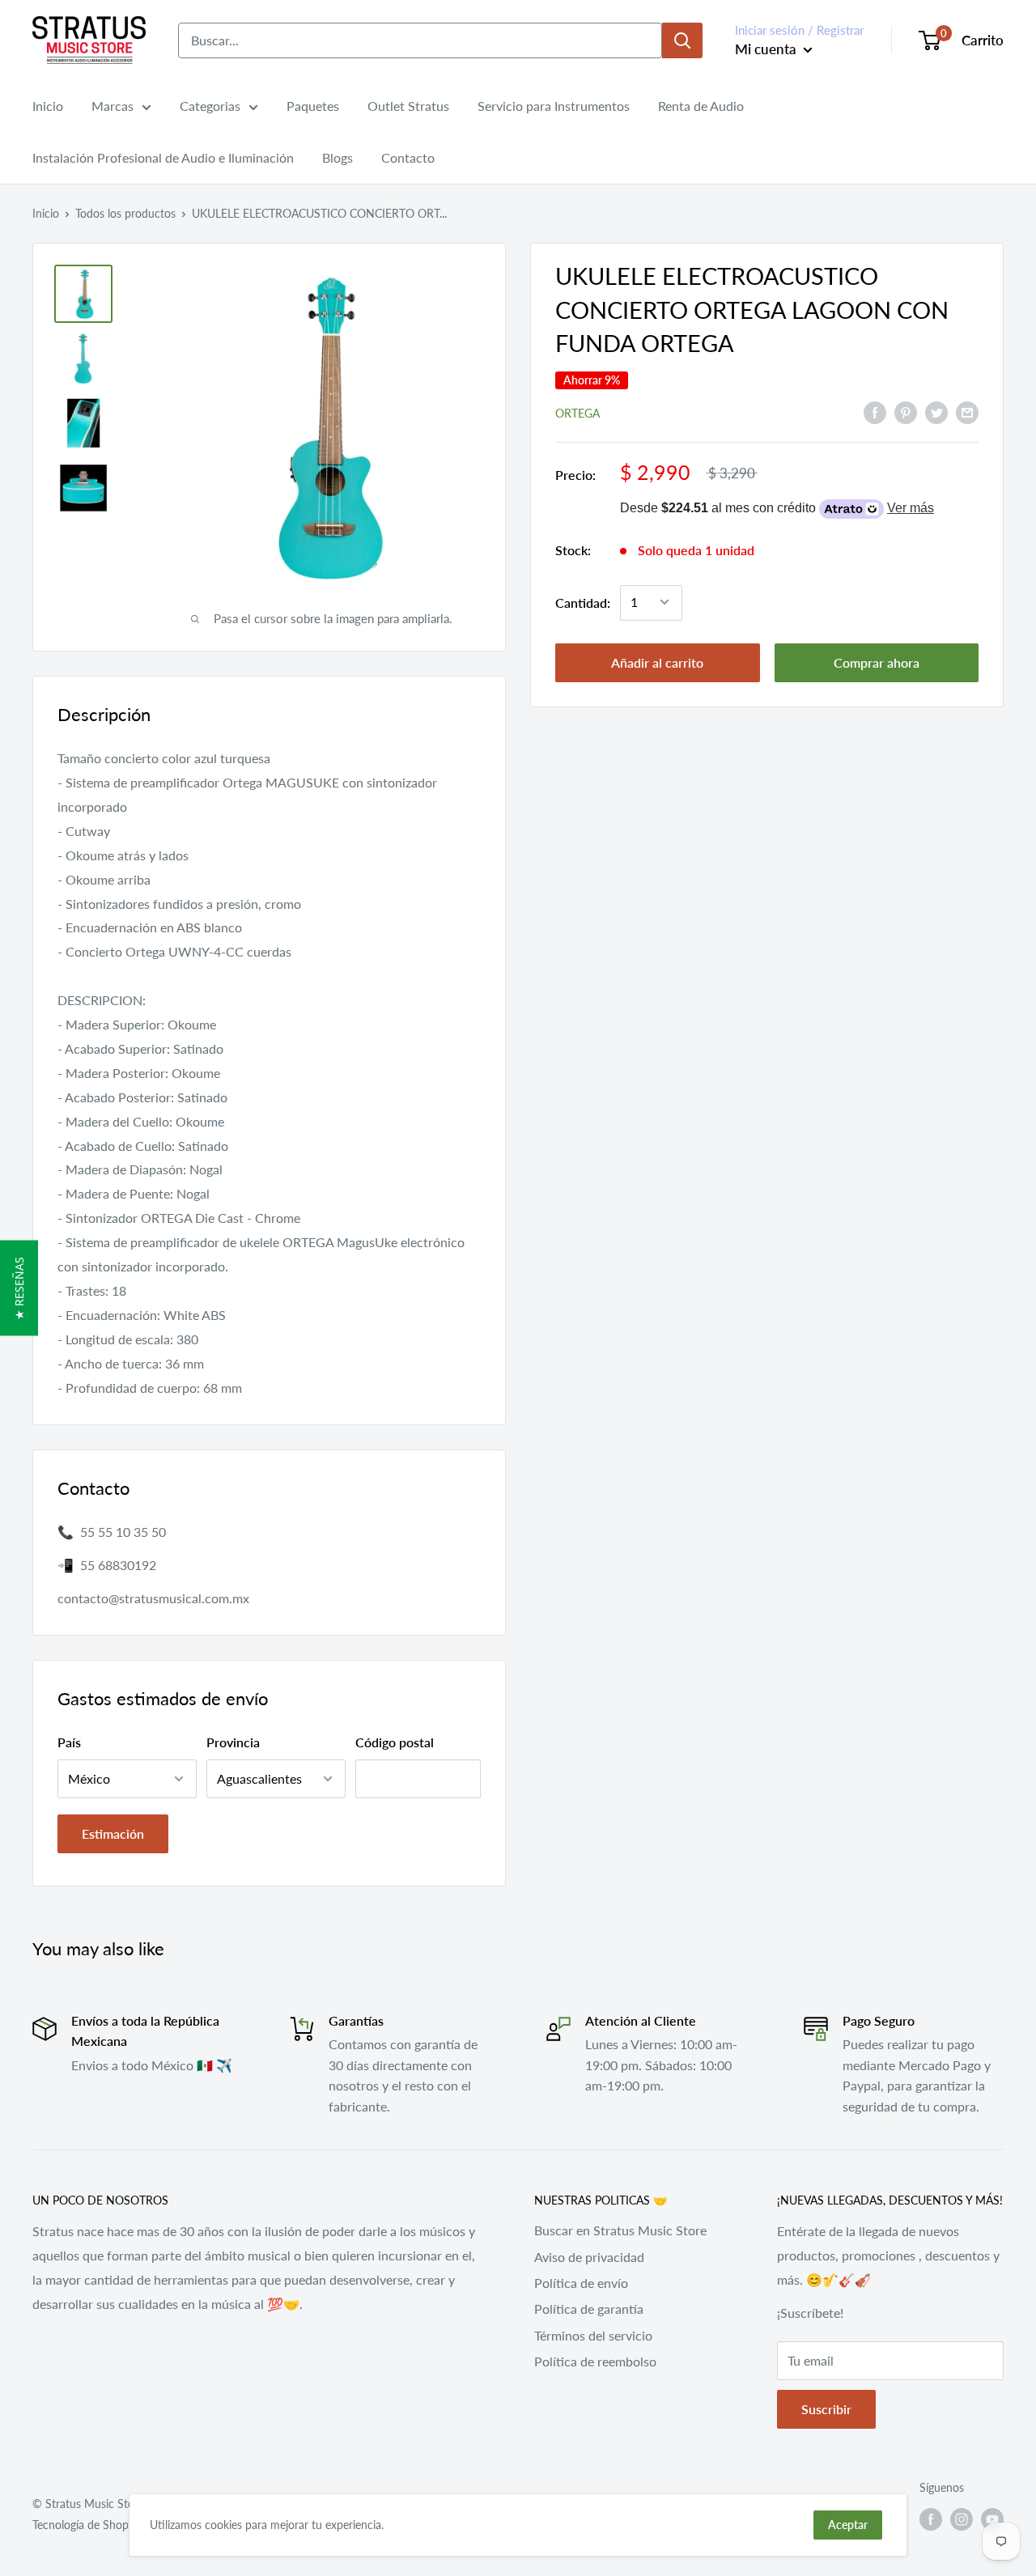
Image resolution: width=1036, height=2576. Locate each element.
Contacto (408, 157)
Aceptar (848, 2525)
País (69, 1742)
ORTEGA (577, 412)
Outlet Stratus (408, 106)
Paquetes (313, 106)
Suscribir (826, 2409)
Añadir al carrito (657, 662)
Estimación (113, 1833)
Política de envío (581, 2283)
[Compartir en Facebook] (875, 412)
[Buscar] (682, 40)
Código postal (395, 1742)
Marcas (113, 106)
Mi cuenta (767, 49)
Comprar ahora (877, 662)
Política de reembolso (595, 2361)
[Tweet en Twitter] (936, 412)
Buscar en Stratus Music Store (620, 2230)
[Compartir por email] (967, 412)
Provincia (233, 1742)
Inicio (48, 106)
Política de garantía (589, 2309)
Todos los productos (125, 213)
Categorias (210, 106)
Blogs (338, 157)
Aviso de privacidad (589, 2257)
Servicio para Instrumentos (554, 106)
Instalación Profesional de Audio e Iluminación (163, 157)
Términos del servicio (593, 2335)
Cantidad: (583, 602)
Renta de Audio (701, 106)
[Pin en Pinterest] (906, 412)
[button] (19, 1288)
